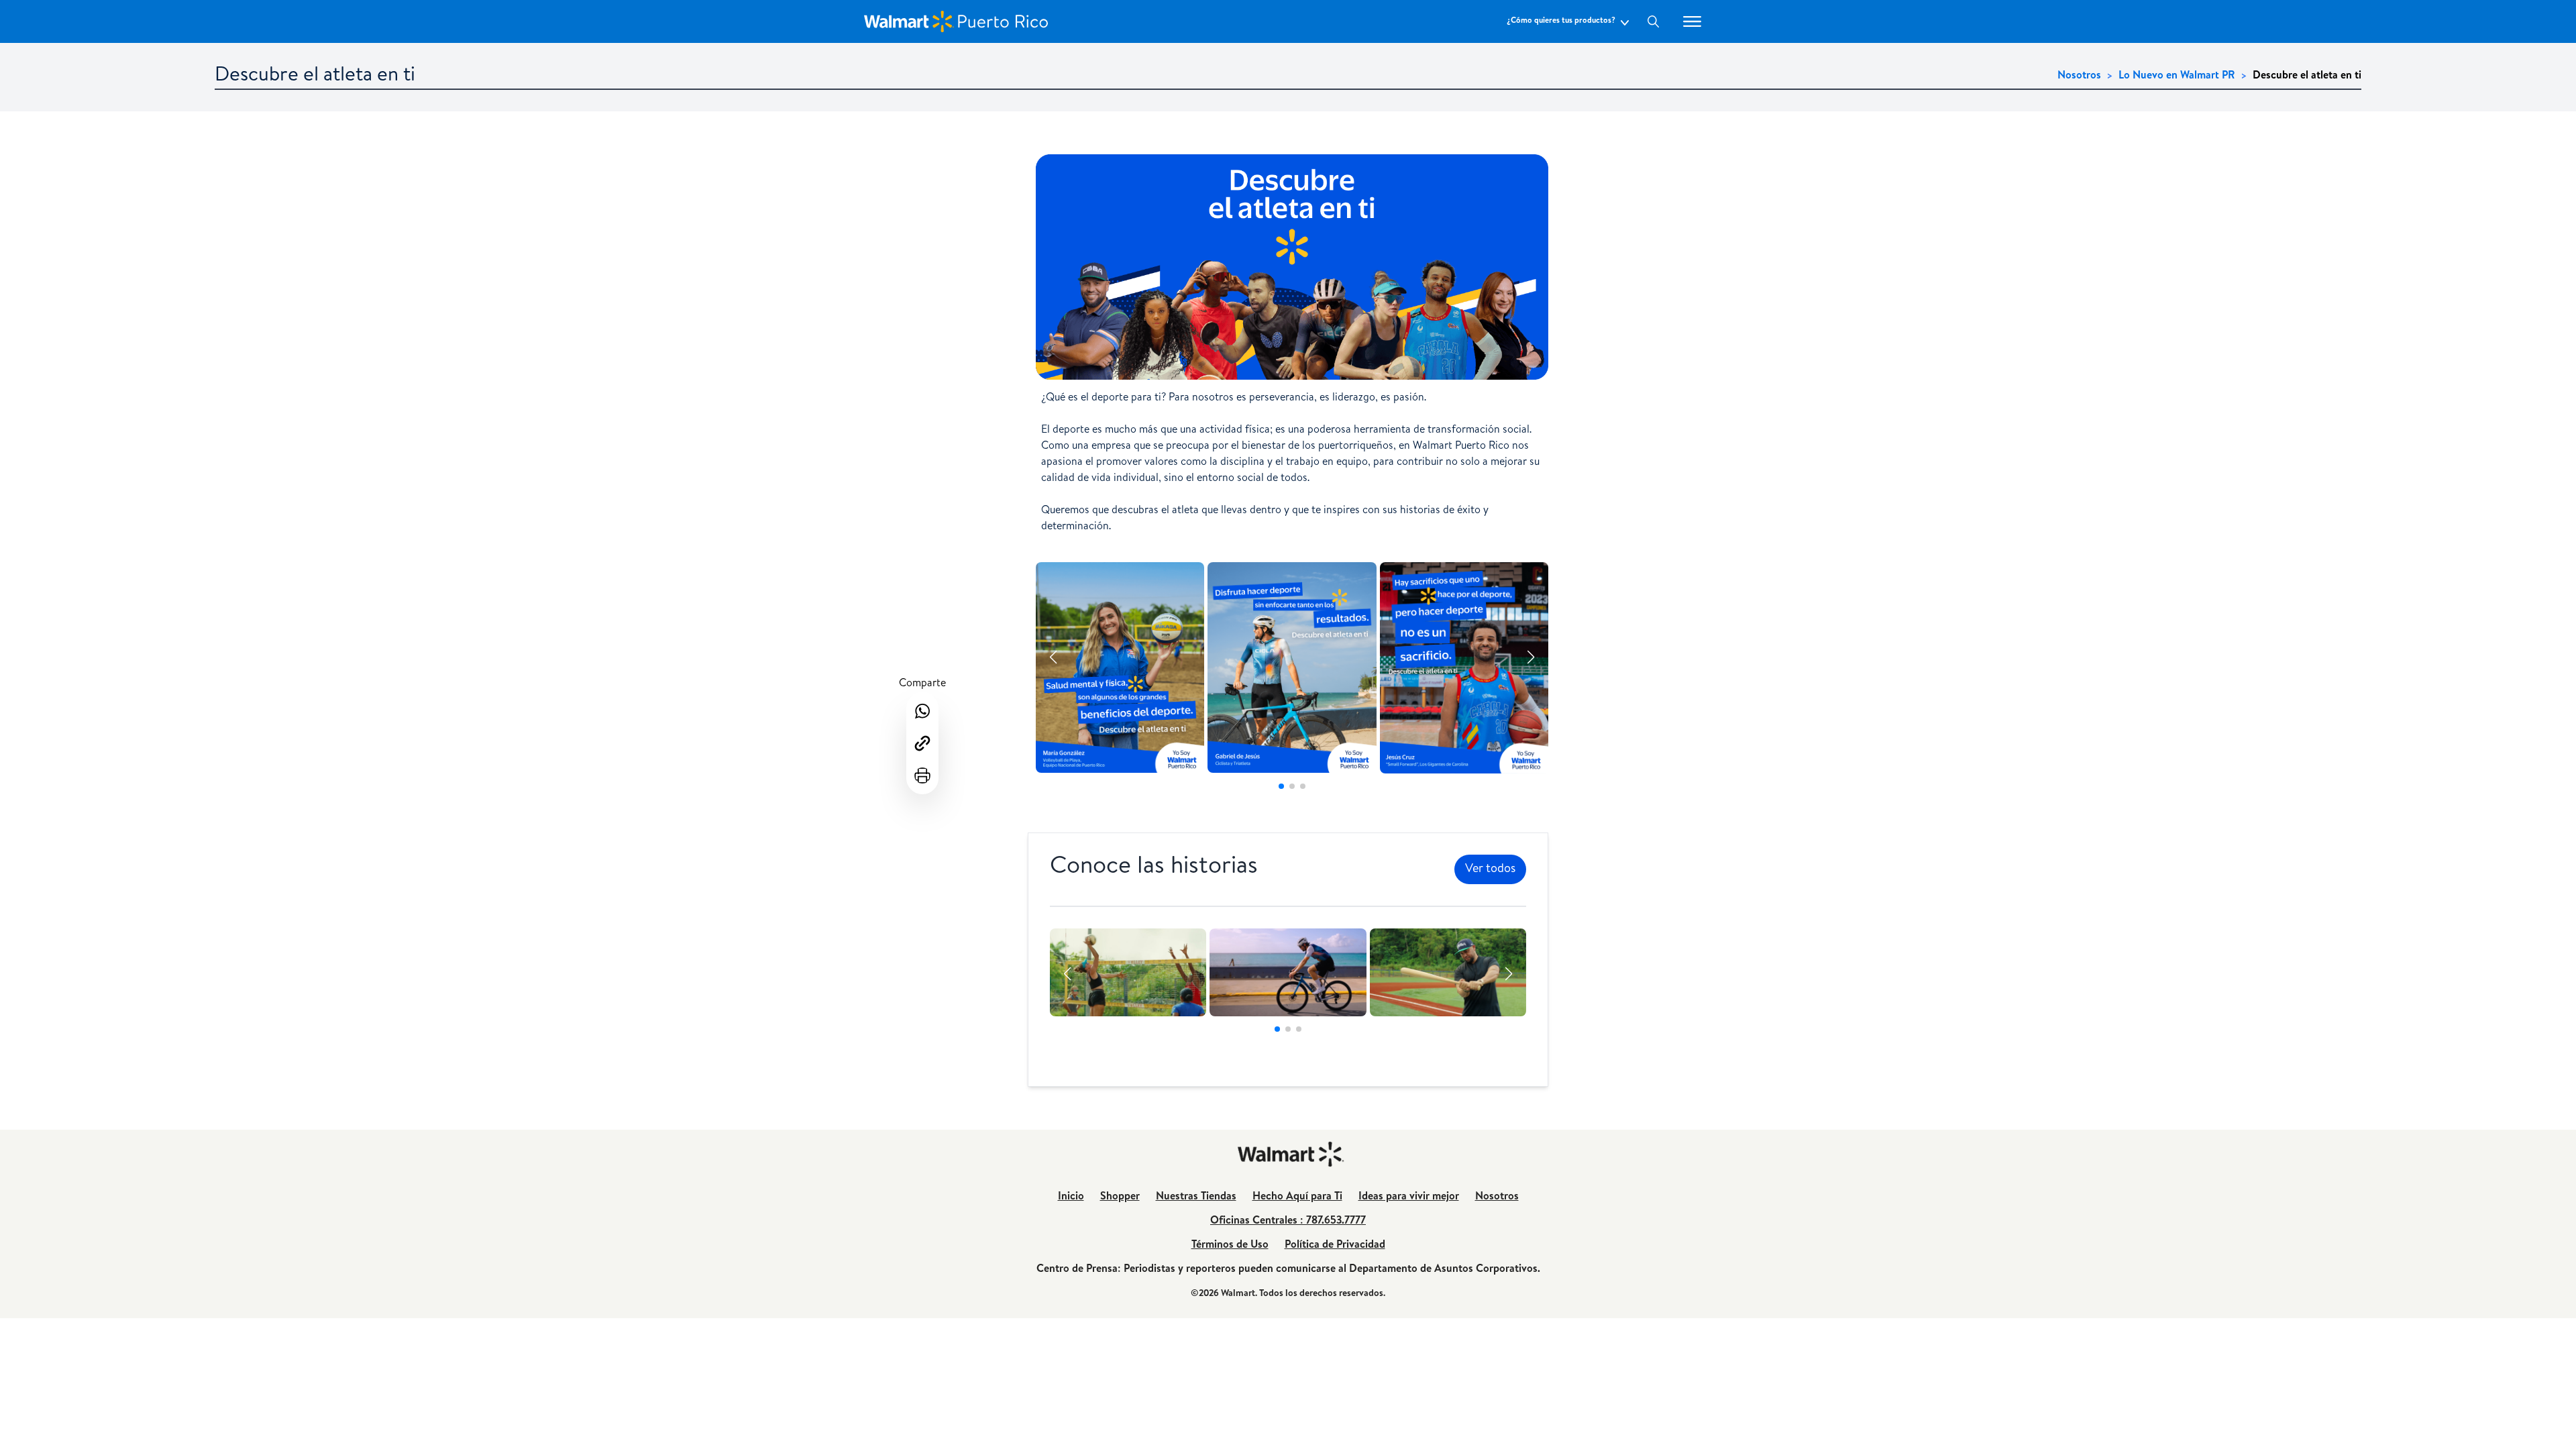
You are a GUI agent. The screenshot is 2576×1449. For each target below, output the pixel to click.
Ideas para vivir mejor (1409, 1197)
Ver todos (1490, 869)
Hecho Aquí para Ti (1297, 1197)
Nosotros (2079, 76)
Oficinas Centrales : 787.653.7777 (1288, 1222)
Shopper (1120, 1197)
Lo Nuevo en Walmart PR (2177, 76)
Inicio (1071, 1197)
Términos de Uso (1230, 1246)
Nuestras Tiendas (1196, 1197)
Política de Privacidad (1335, 1246)
